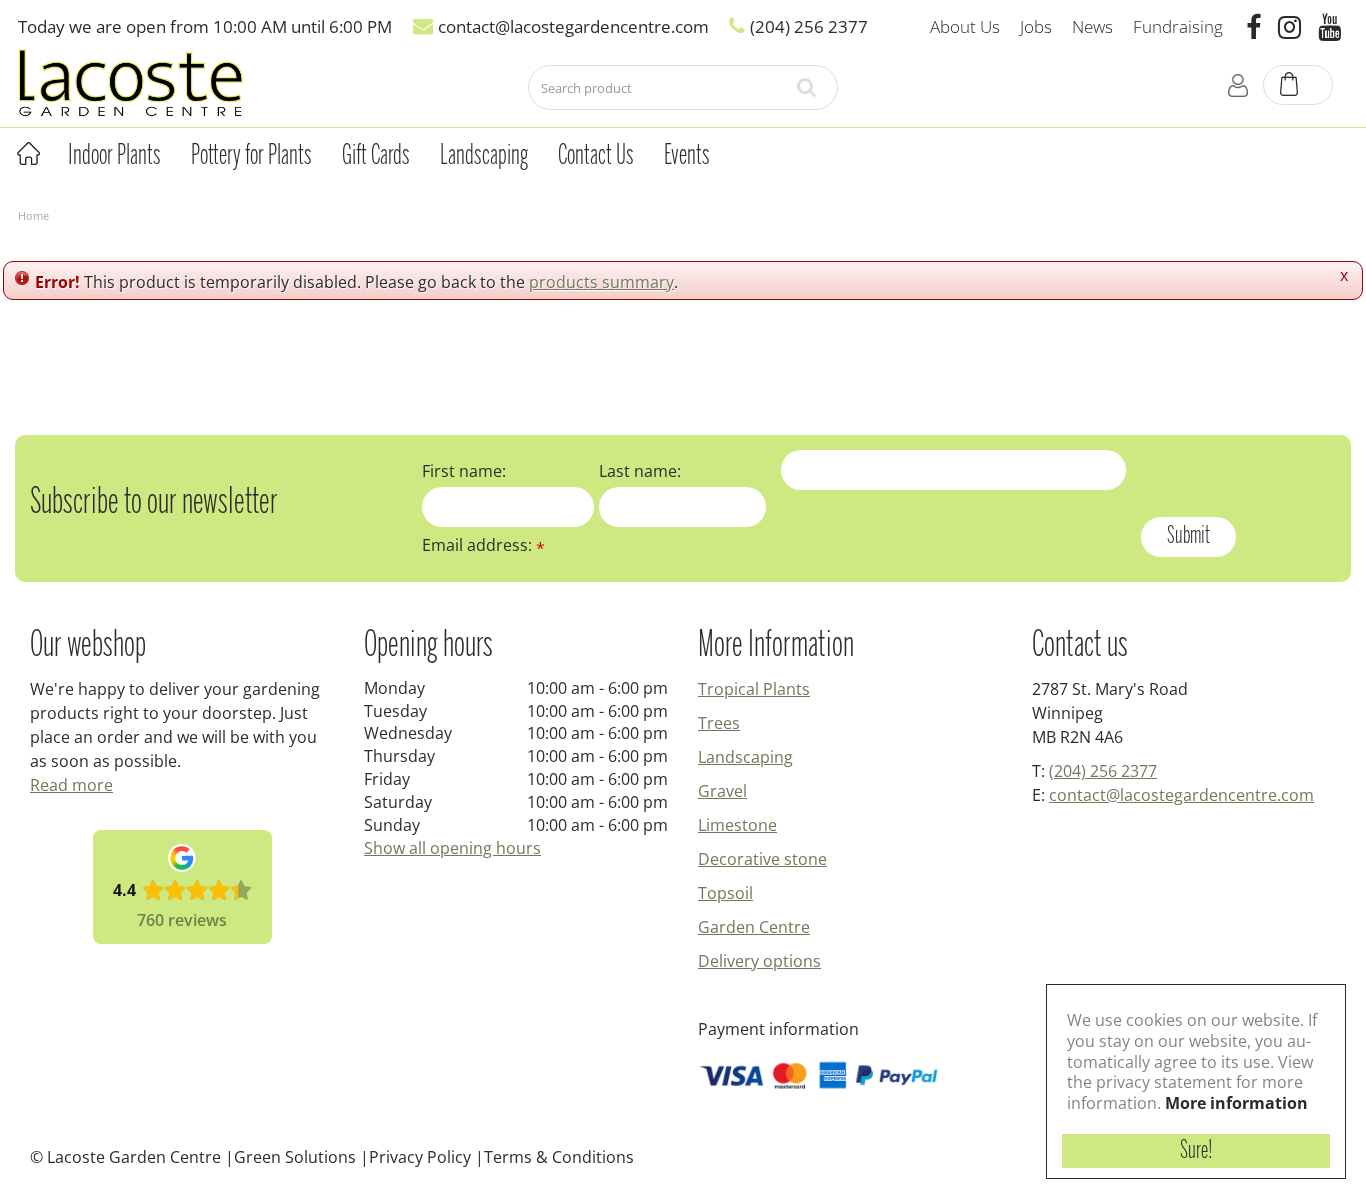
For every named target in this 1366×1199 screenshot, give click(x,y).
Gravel (722, 791)
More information (1236, 1103)
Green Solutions (295, 1157)
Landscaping (745, 757)
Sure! (1196, 1151)
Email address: (483, 545)
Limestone (737, 825)
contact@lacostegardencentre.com (1181, 795)
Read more (71, 785)
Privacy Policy (420, 1157)
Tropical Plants (754, 689)
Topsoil (725, 893)
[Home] (28, 154)
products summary (601, 282)
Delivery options (759, 961)
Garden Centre (754, 927)
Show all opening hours (452, 848)
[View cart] (1299, 86)
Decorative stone (762, 859)
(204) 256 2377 (1103, 771)
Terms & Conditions (559, 1157)
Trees (719, 723)
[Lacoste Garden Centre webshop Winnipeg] (130, 81)
